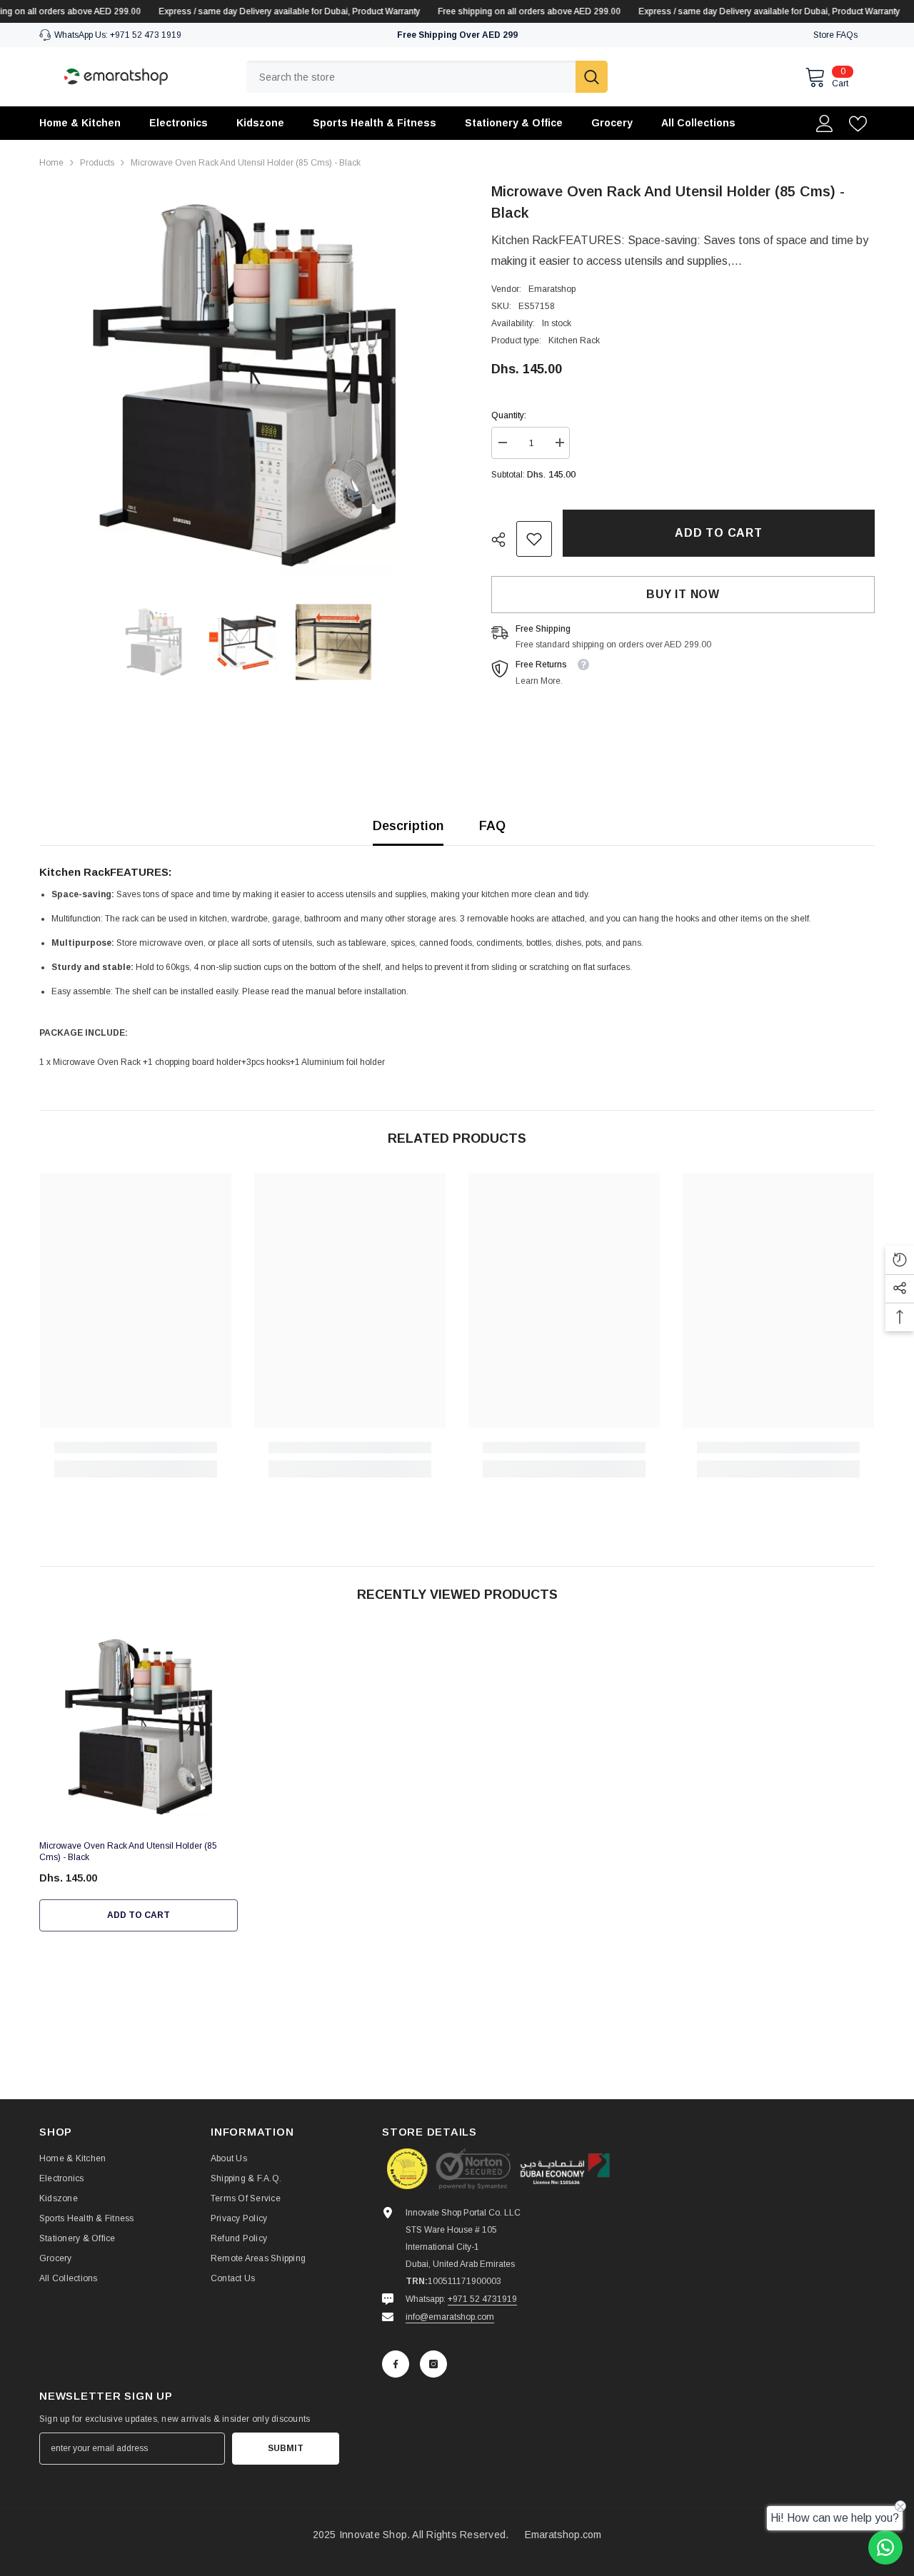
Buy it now (683, 594)
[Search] (427, 77)
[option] (244, 385)
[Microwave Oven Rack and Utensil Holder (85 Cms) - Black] (139, 1727)
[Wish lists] (858, 124)
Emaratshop (552, 289)
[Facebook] (396, 2364)
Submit (286, 2448)
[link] (534, 539)
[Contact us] (885, 2547)
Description (408, 826)
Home (51, 163)
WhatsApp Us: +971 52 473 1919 (118, 35)
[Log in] (825, 123)
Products (97, 163)
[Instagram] (433, 2364)
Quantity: (509, 415)
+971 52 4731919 (482, 2299)
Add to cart (719, 533)
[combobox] (411, 77)
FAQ (492, 826)
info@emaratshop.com (450, 2317)
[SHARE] (504, 540)
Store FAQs (835, 35)
